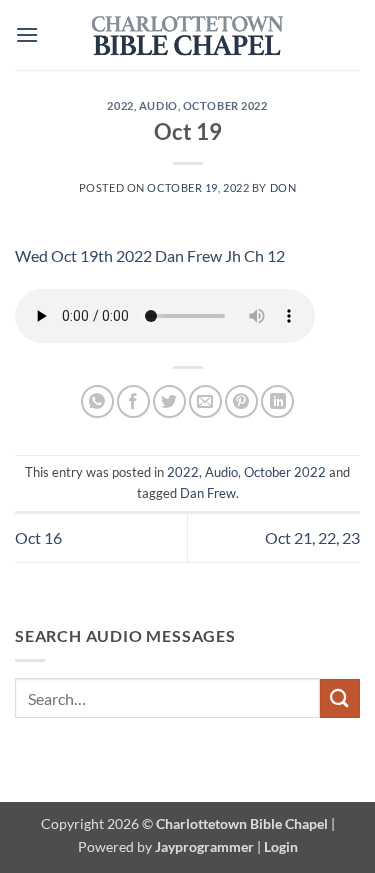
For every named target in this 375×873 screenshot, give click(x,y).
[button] (27, 34)
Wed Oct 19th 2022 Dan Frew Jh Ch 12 (150, 255)
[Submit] (340, 698)
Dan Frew (208, 493)
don (283, 187)
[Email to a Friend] (205, 401)
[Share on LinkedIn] (277, 401)
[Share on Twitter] (169, 401)
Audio (158, 105)
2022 (120, 105)
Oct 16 (38, 537)
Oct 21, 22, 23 (312, 537)
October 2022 (225, 105)
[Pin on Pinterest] (241, 401)
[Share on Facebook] (133, 401)
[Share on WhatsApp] (97, 401)
